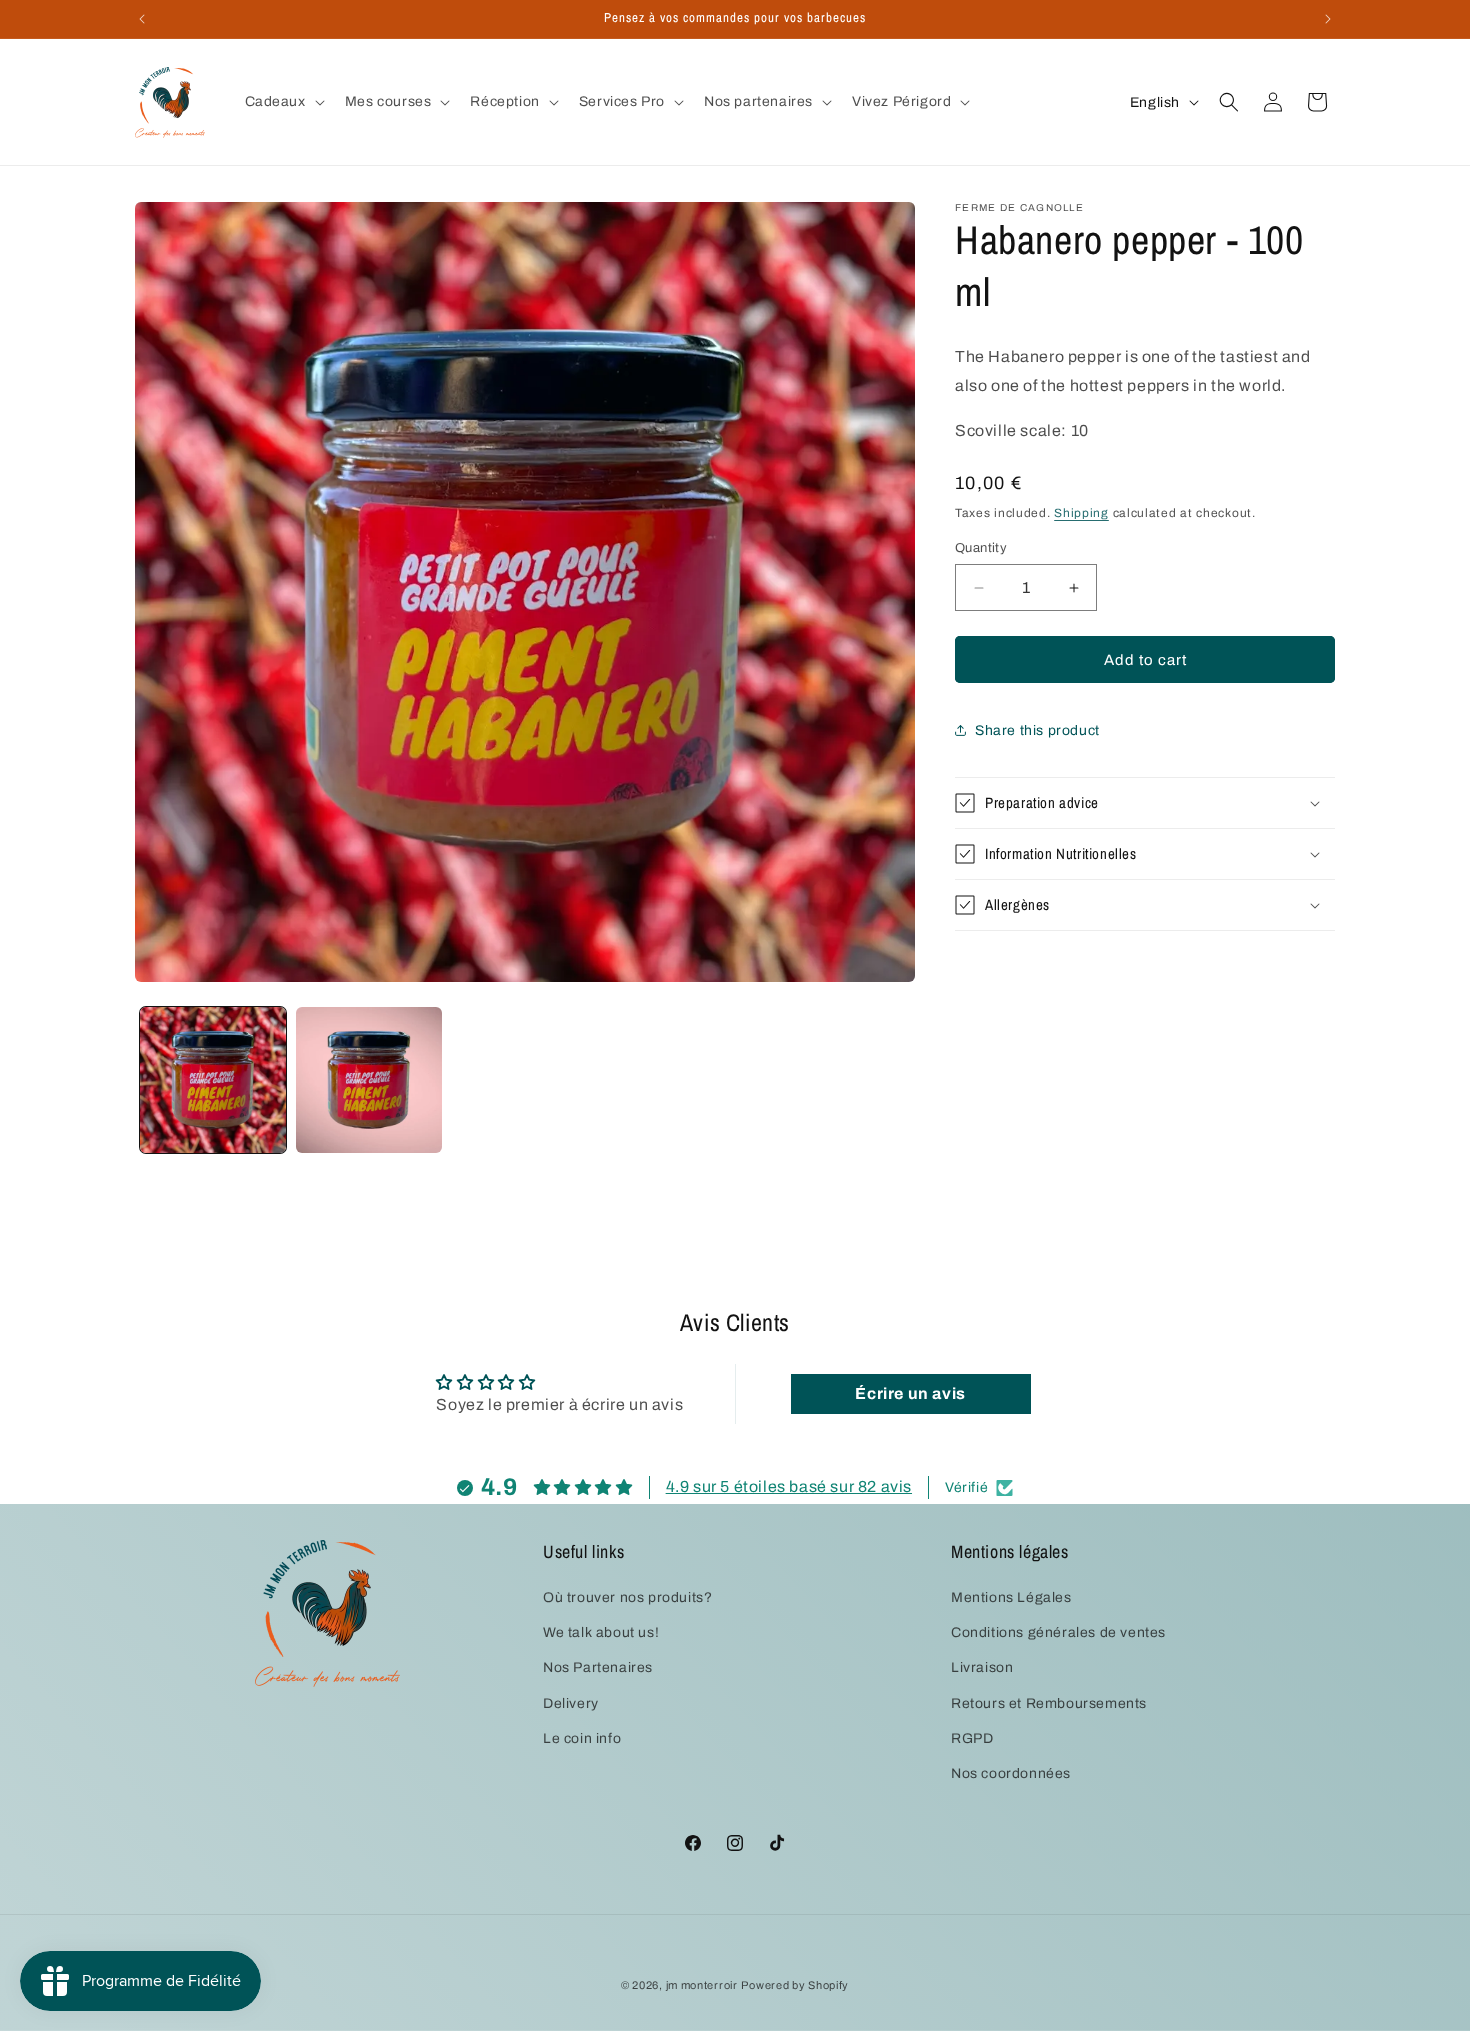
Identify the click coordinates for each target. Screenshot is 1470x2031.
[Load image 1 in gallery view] (213, 1080)
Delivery (571, 1703)
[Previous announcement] (142, 19)
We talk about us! (601, 1633)
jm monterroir (702, 1985)
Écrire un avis (910, 1393)
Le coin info (582, 1738)
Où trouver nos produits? (627, 1597)
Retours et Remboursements (1049, 1703)
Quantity (981, 548)
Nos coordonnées (1011, 1773)
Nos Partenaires (598, 1668)
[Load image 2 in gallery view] (369, 1080)
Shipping (1081, 513)
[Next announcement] (1328, 19)
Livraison (982, 1668)
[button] (283, 102)
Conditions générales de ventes (1058, 1633)
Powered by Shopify (795, 1985)
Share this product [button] (1037, 730)
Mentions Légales (1011, 1597)
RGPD (972, 1738)
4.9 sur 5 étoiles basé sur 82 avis (789, 1487)
